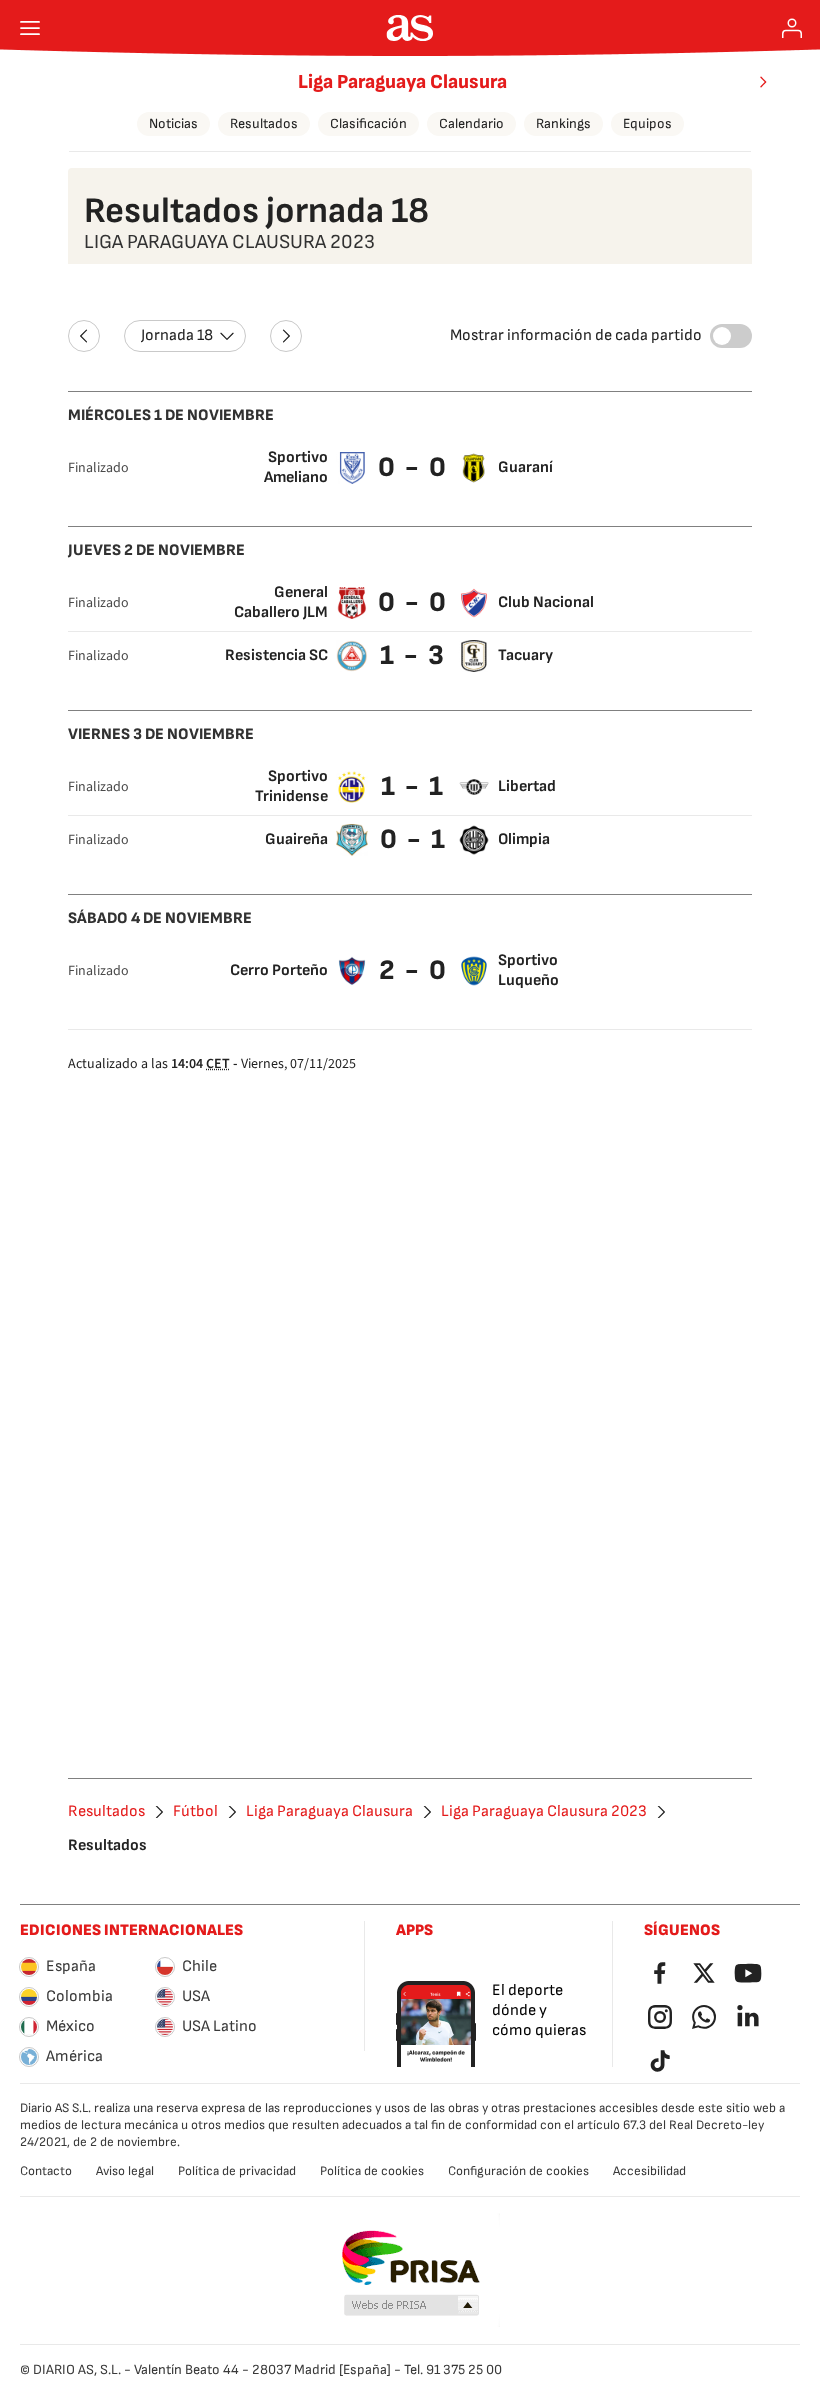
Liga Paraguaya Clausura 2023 (544, 1812)
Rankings (563, 123)
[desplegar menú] (30, 28)
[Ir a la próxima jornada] (286, 336)
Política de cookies (372, 2171)
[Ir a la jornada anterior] (84, 336)
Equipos (647, 123)
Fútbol (195, 1812)
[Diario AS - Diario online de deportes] (410, 28)
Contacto (46, 2171)
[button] (412, 2306)
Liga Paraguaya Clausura (402, 82)
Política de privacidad (237, 2171)
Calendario (471, 123)
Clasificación (368, 123)
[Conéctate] (792, 28)
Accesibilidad (649, 2171)
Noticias (173, 123)
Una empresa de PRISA (410, 2258)
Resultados (264, 123)
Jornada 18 (177, 335)
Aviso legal (125, 2171)
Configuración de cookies (518, 2171)
